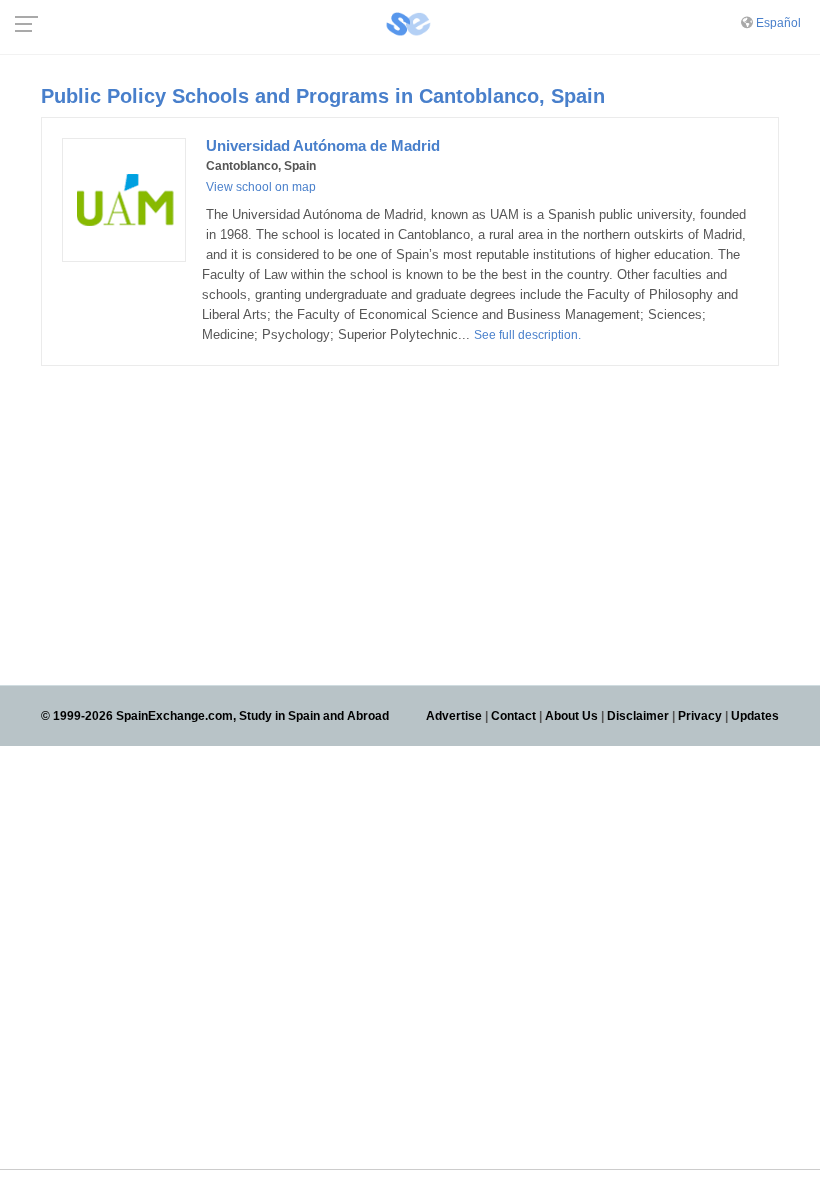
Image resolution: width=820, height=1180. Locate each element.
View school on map (261, 187)
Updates (755, 716)
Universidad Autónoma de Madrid (323, 145)
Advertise (454, 716)
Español (778, 23)
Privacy (700, 716)
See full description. (527, 335)
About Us (571, 716)
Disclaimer (638, 716)
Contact (513, 716)
